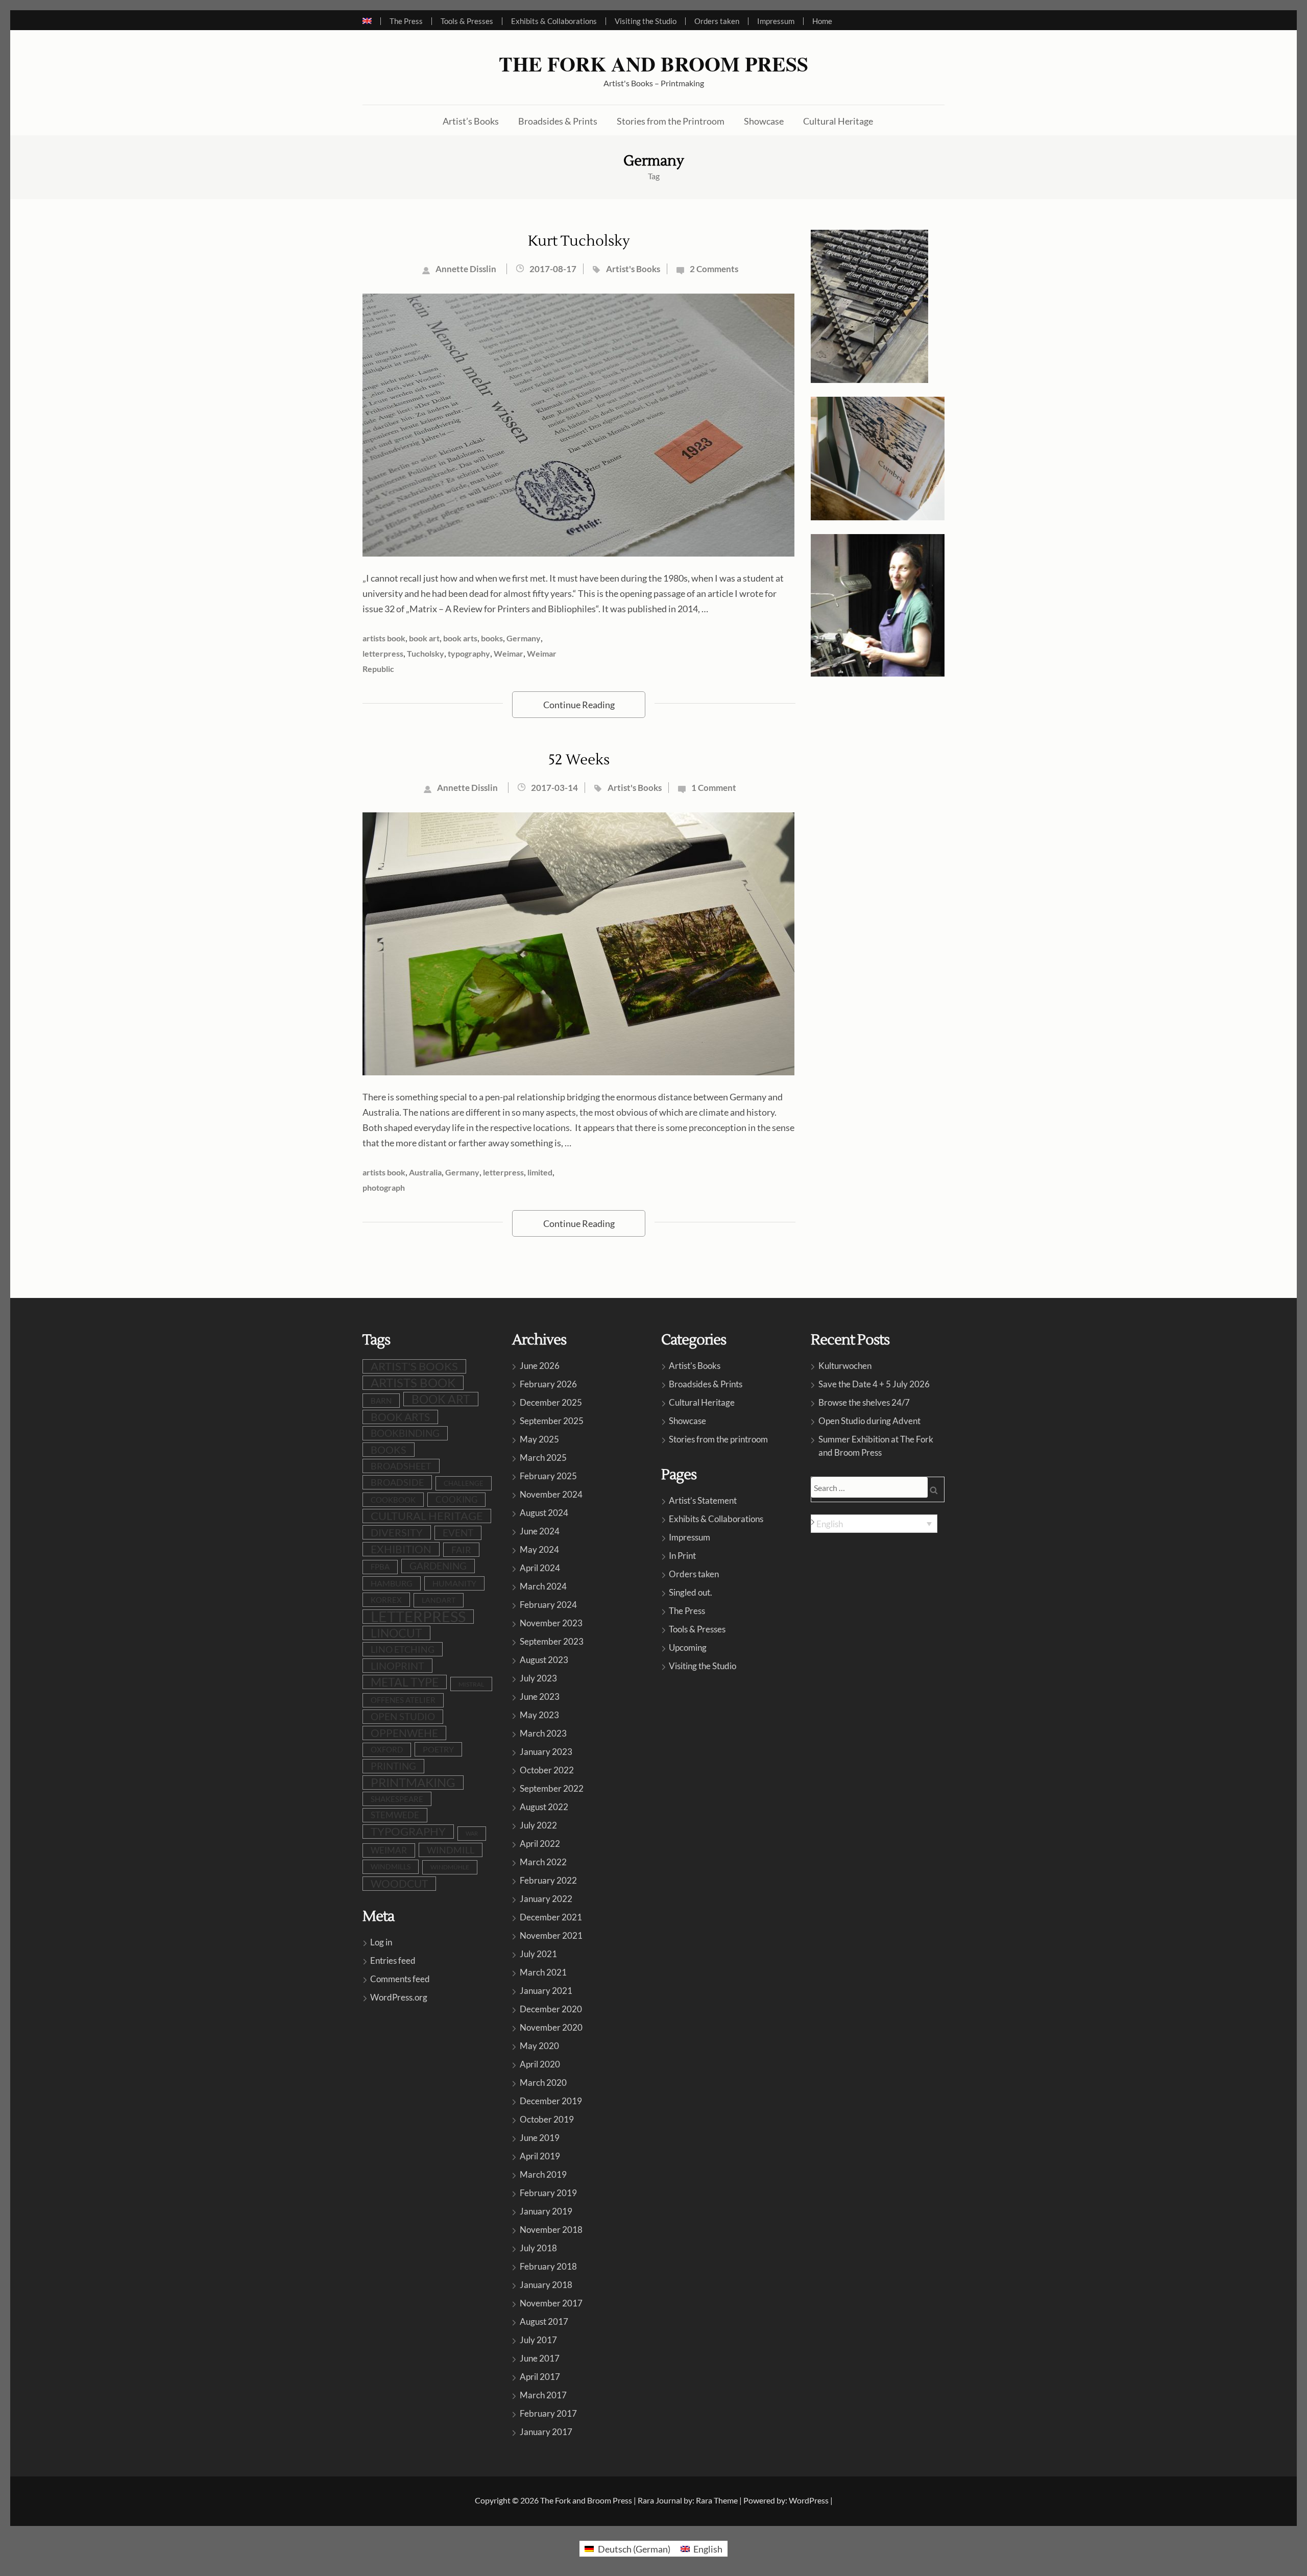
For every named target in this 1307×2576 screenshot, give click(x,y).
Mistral (471, 1684)
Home (822, 21)
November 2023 (551, 1623)
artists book (384, 638)
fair (461, 1550)
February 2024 (548, 1605)
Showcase (764, 121)
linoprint (397, 1666)
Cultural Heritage (838, 121)
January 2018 (546, 2285)
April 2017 (540, 2377)
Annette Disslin (466, 269)
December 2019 (551, 2101)
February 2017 (548, 2413)
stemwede (395, 1815)
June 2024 (540, 1531)
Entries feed (393, 1960)
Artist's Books (633, 269)
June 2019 (540, 2138)
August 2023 (544, 1660)
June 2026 (540, 1366)
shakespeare (397, 1799)
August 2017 (544, 2321)
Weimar (509, 653)
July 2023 (538, 1678)
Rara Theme (717, 2500)
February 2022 (548, 1880)
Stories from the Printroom (671, 121)
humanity (454, 1583)
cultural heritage (427, 1516)
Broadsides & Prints (558, 121)
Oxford (387, 1750)
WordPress (809, 2500)
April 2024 (540, 1568)
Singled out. (691, 1592)
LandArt (439, 1600)
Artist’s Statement (703, 1500)
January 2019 (546, 2211)
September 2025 (552, 1421)
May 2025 (539, 1439)
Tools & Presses (467, 21)
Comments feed (400, 1979)
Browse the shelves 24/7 (864, 1402)
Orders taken (717, 21)
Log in (381, 1942)
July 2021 (538, 1954)
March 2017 (543, 2395)
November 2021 (551, 1935)
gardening (438, 1566)
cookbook (393, 1500)
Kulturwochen (845, 1366)
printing (393, 1766)
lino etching (403, 1649)
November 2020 (551, 2027)
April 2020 (540, 2064)
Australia (425, 1172)
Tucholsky (426, 653)
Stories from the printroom (718, 1439)
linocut (396, 1633)
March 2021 (543, 1972)
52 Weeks (579, 760)
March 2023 (543, 1733)
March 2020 (543, 2083)
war (472, 1833)
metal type (405, 1682)
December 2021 (551, 1917)
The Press (406, 21)
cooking (456, 1500)
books (492, 638)
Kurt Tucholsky (579, 241)
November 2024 (551, 1494)
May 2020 (539, 2046)
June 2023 (540, 1696)
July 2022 (538, 1825)
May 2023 (539, 1715)
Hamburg (392, 1583)
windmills (391, 1867)
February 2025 (548, 1476)
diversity (397, 1532)
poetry (438, 1749)
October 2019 (547, 2119)
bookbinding (405, 1433)
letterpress (383, 653)
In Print (682, 1556)
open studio (403, 1717)
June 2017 (540, 2358)
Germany (524, 638)
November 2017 (551, 2303)
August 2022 (544, 1807)
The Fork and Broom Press (653, 64)
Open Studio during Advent (869, 1421)
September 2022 (552, 1788)
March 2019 (543, 2174)
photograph (384, 1187)
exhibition (401, 1549)
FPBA (380, 1567)
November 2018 (551, 2230)
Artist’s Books (471, 121)
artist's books (414, 1366)
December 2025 (551, 1402)
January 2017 (546, 2432)
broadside (397, 1482)
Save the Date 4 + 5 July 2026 (874, 1384)
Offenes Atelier (403, 1700)
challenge (464, 1483)
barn (381, 1401)
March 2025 (543, 1458)
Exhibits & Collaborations (554, 21)
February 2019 (548, 2193)
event (458, 1533)
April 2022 (540, 1844)
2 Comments (714, 269)
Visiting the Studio (646, 21)
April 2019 (540, 2156)
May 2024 (539, 1549)
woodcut (399, 1884)
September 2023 (552, 1641)
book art (424, 638)
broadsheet (401, 1466)
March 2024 (543, 1586)
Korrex (386, 1600)
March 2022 (543, 1862)
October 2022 (547, 1770)
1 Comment (714, 788)
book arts (460, 638)
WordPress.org (399, 1997)
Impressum (776, 21)
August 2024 (544, 1513)
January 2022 (546, 1899)
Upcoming (688, 1647)
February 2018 (548, 2266)
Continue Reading (579, 705)
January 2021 (546, 1991)
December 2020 (551, 2009)
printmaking (413, 1783)
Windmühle (450, 1867)
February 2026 (548, 1384)
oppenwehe (404, 1733)
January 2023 (546, 1752)
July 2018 (538, 2248)
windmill (451, 1850)
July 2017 (538, 2340)
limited (540, 1172)
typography (469, 653)
